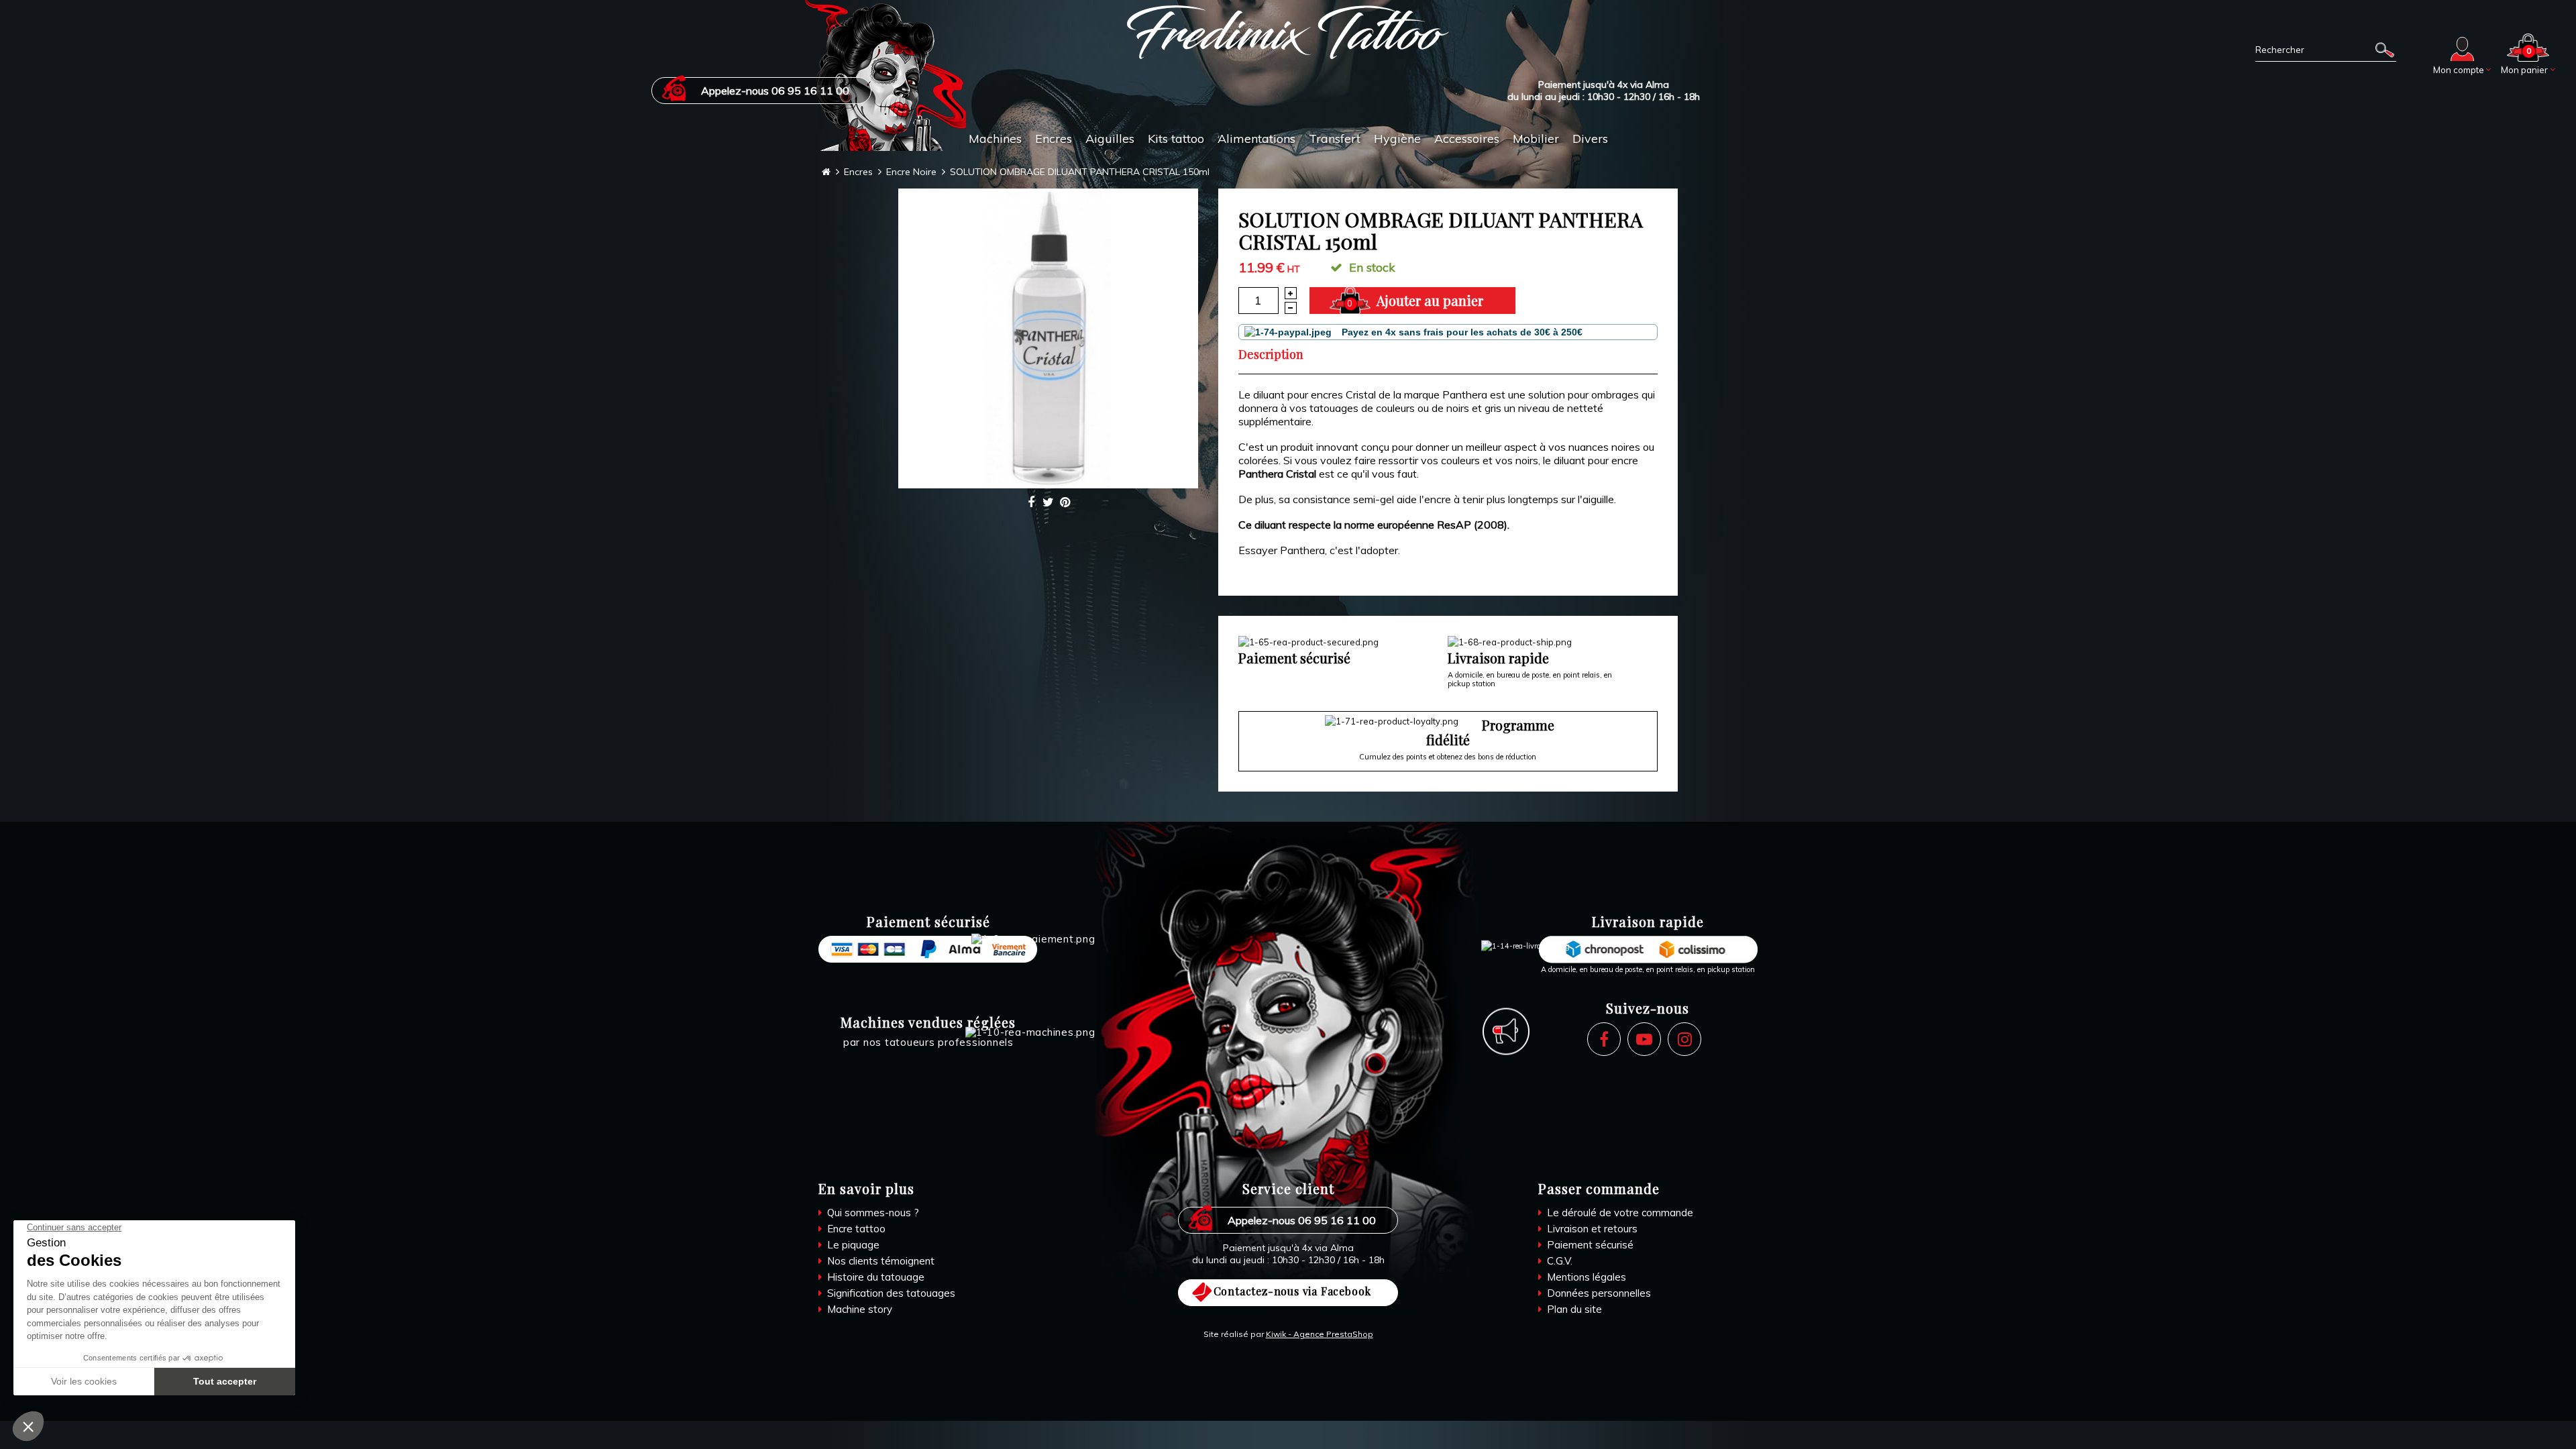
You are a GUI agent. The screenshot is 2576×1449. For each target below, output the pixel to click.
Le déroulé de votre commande (1619, 1213)
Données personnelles (1598, 1293)
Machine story (858, 1309)
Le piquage (852, 1245)
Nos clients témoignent (879, 1261)
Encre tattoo (855, 1229)
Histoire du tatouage (874, 1277)
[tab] (1279, 354)
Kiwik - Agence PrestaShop (1320, 1334)
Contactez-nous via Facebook (1293, 1291)
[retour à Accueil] (826, 172)
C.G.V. (1558, 1261)
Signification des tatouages (890, 1293)
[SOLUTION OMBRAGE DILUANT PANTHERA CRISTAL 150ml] (1048, 338)
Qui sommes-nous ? (872, 1213)
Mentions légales (1585, 1277)
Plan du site (1573, 1309)
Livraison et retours (1591, 1229)
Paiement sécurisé (1589, 1245)
